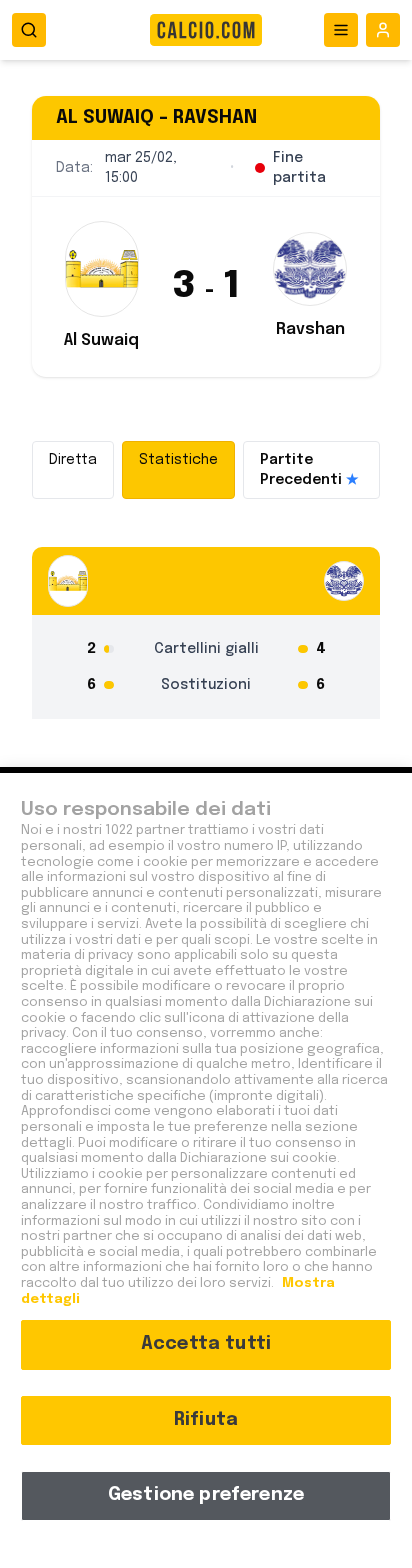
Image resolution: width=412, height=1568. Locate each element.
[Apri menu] (341, 30)
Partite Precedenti (309, 470)
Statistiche (178, 460)
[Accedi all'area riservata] (383, 30)
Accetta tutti (206, 1344)
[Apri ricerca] (29, 30)
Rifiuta (206, 1420)
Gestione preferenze (206, 1495)
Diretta (73, 460)
